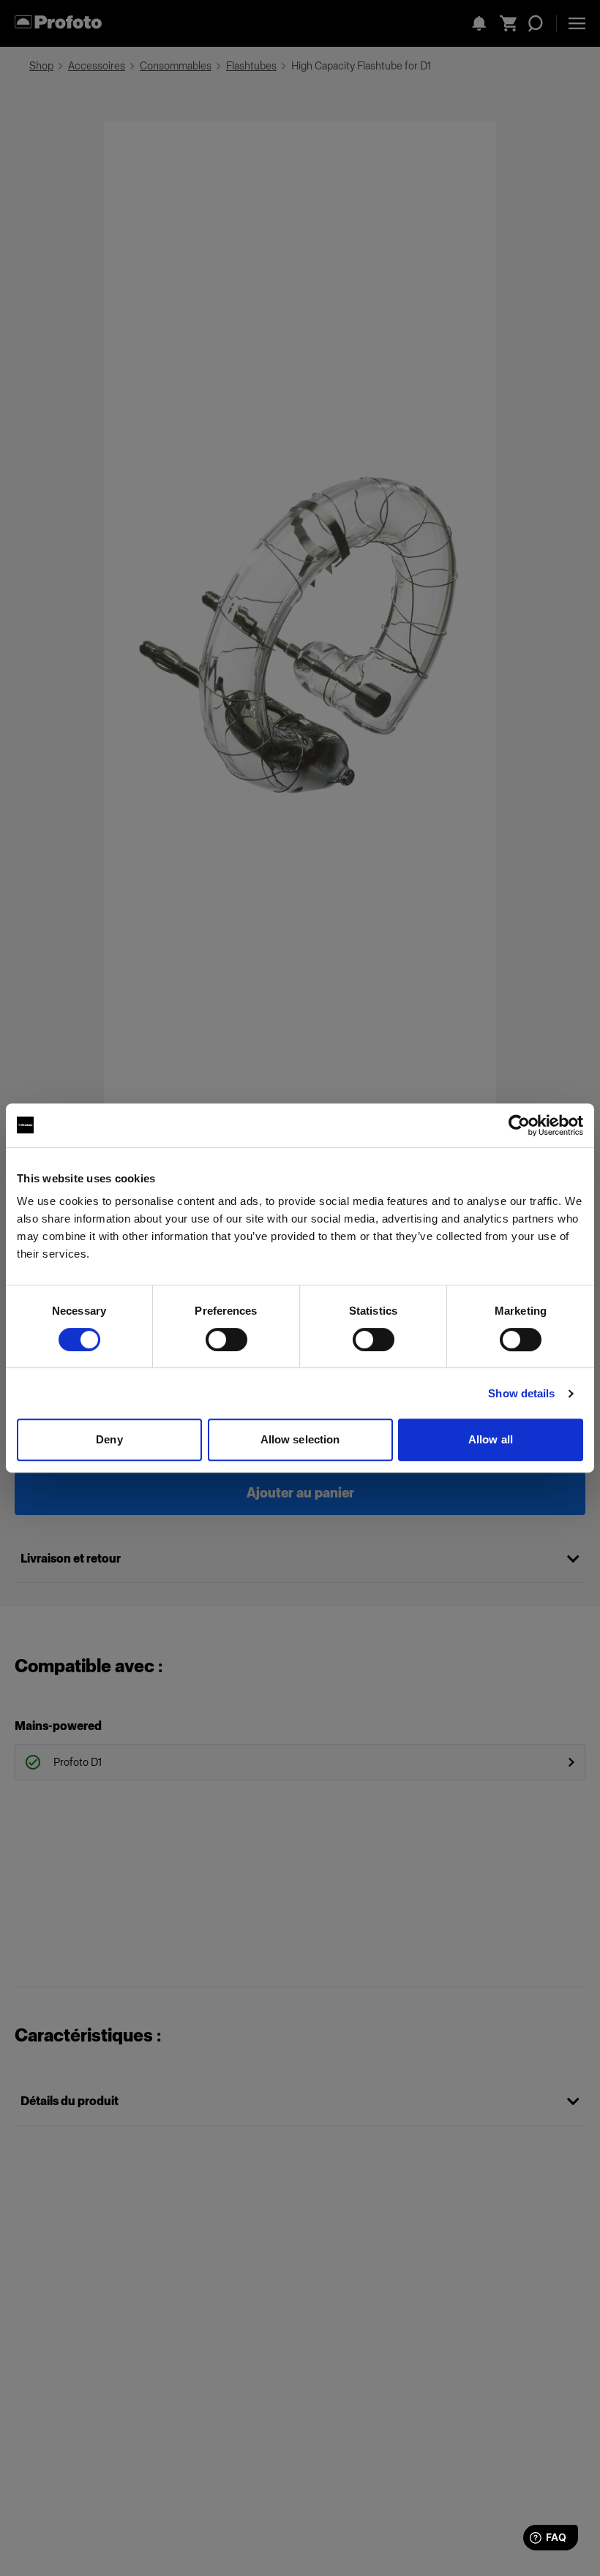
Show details (521, 1393)
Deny (109, 1439)
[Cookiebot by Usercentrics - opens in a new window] (519, 1125)
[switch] (226, 1340)
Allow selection (300, 1439)
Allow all (491, 1439)
